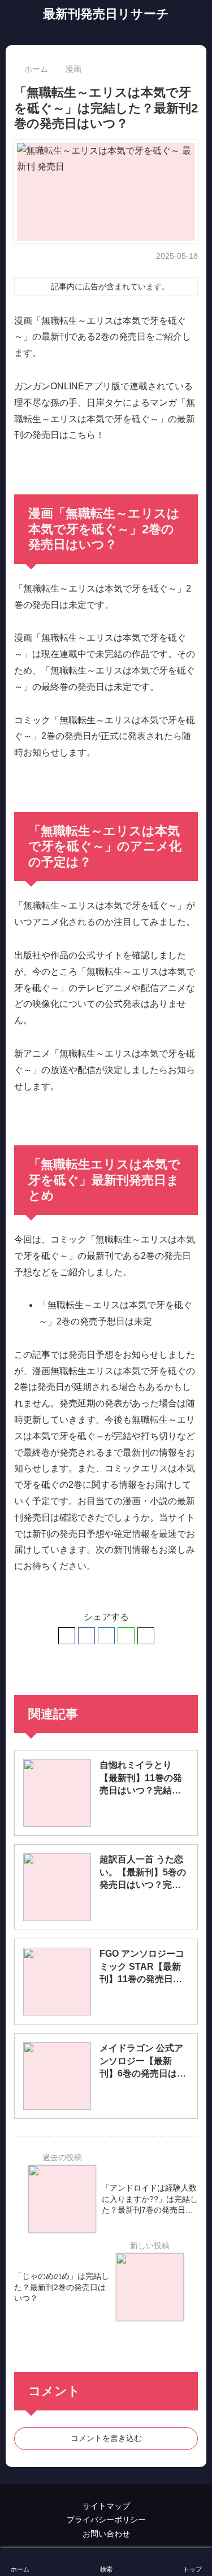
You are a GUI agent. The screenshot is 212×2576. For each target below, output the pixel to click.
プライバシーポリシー (106, 2519)
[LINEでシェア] (126, 1636)
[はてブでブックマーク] (106, 1636)
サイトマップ (106, 2506)
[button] (146, 1636)
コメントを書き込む (106, 2438)
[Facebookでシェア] (86, 1636)
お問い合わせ (106, 2534)
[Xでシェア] (67, 1636)
